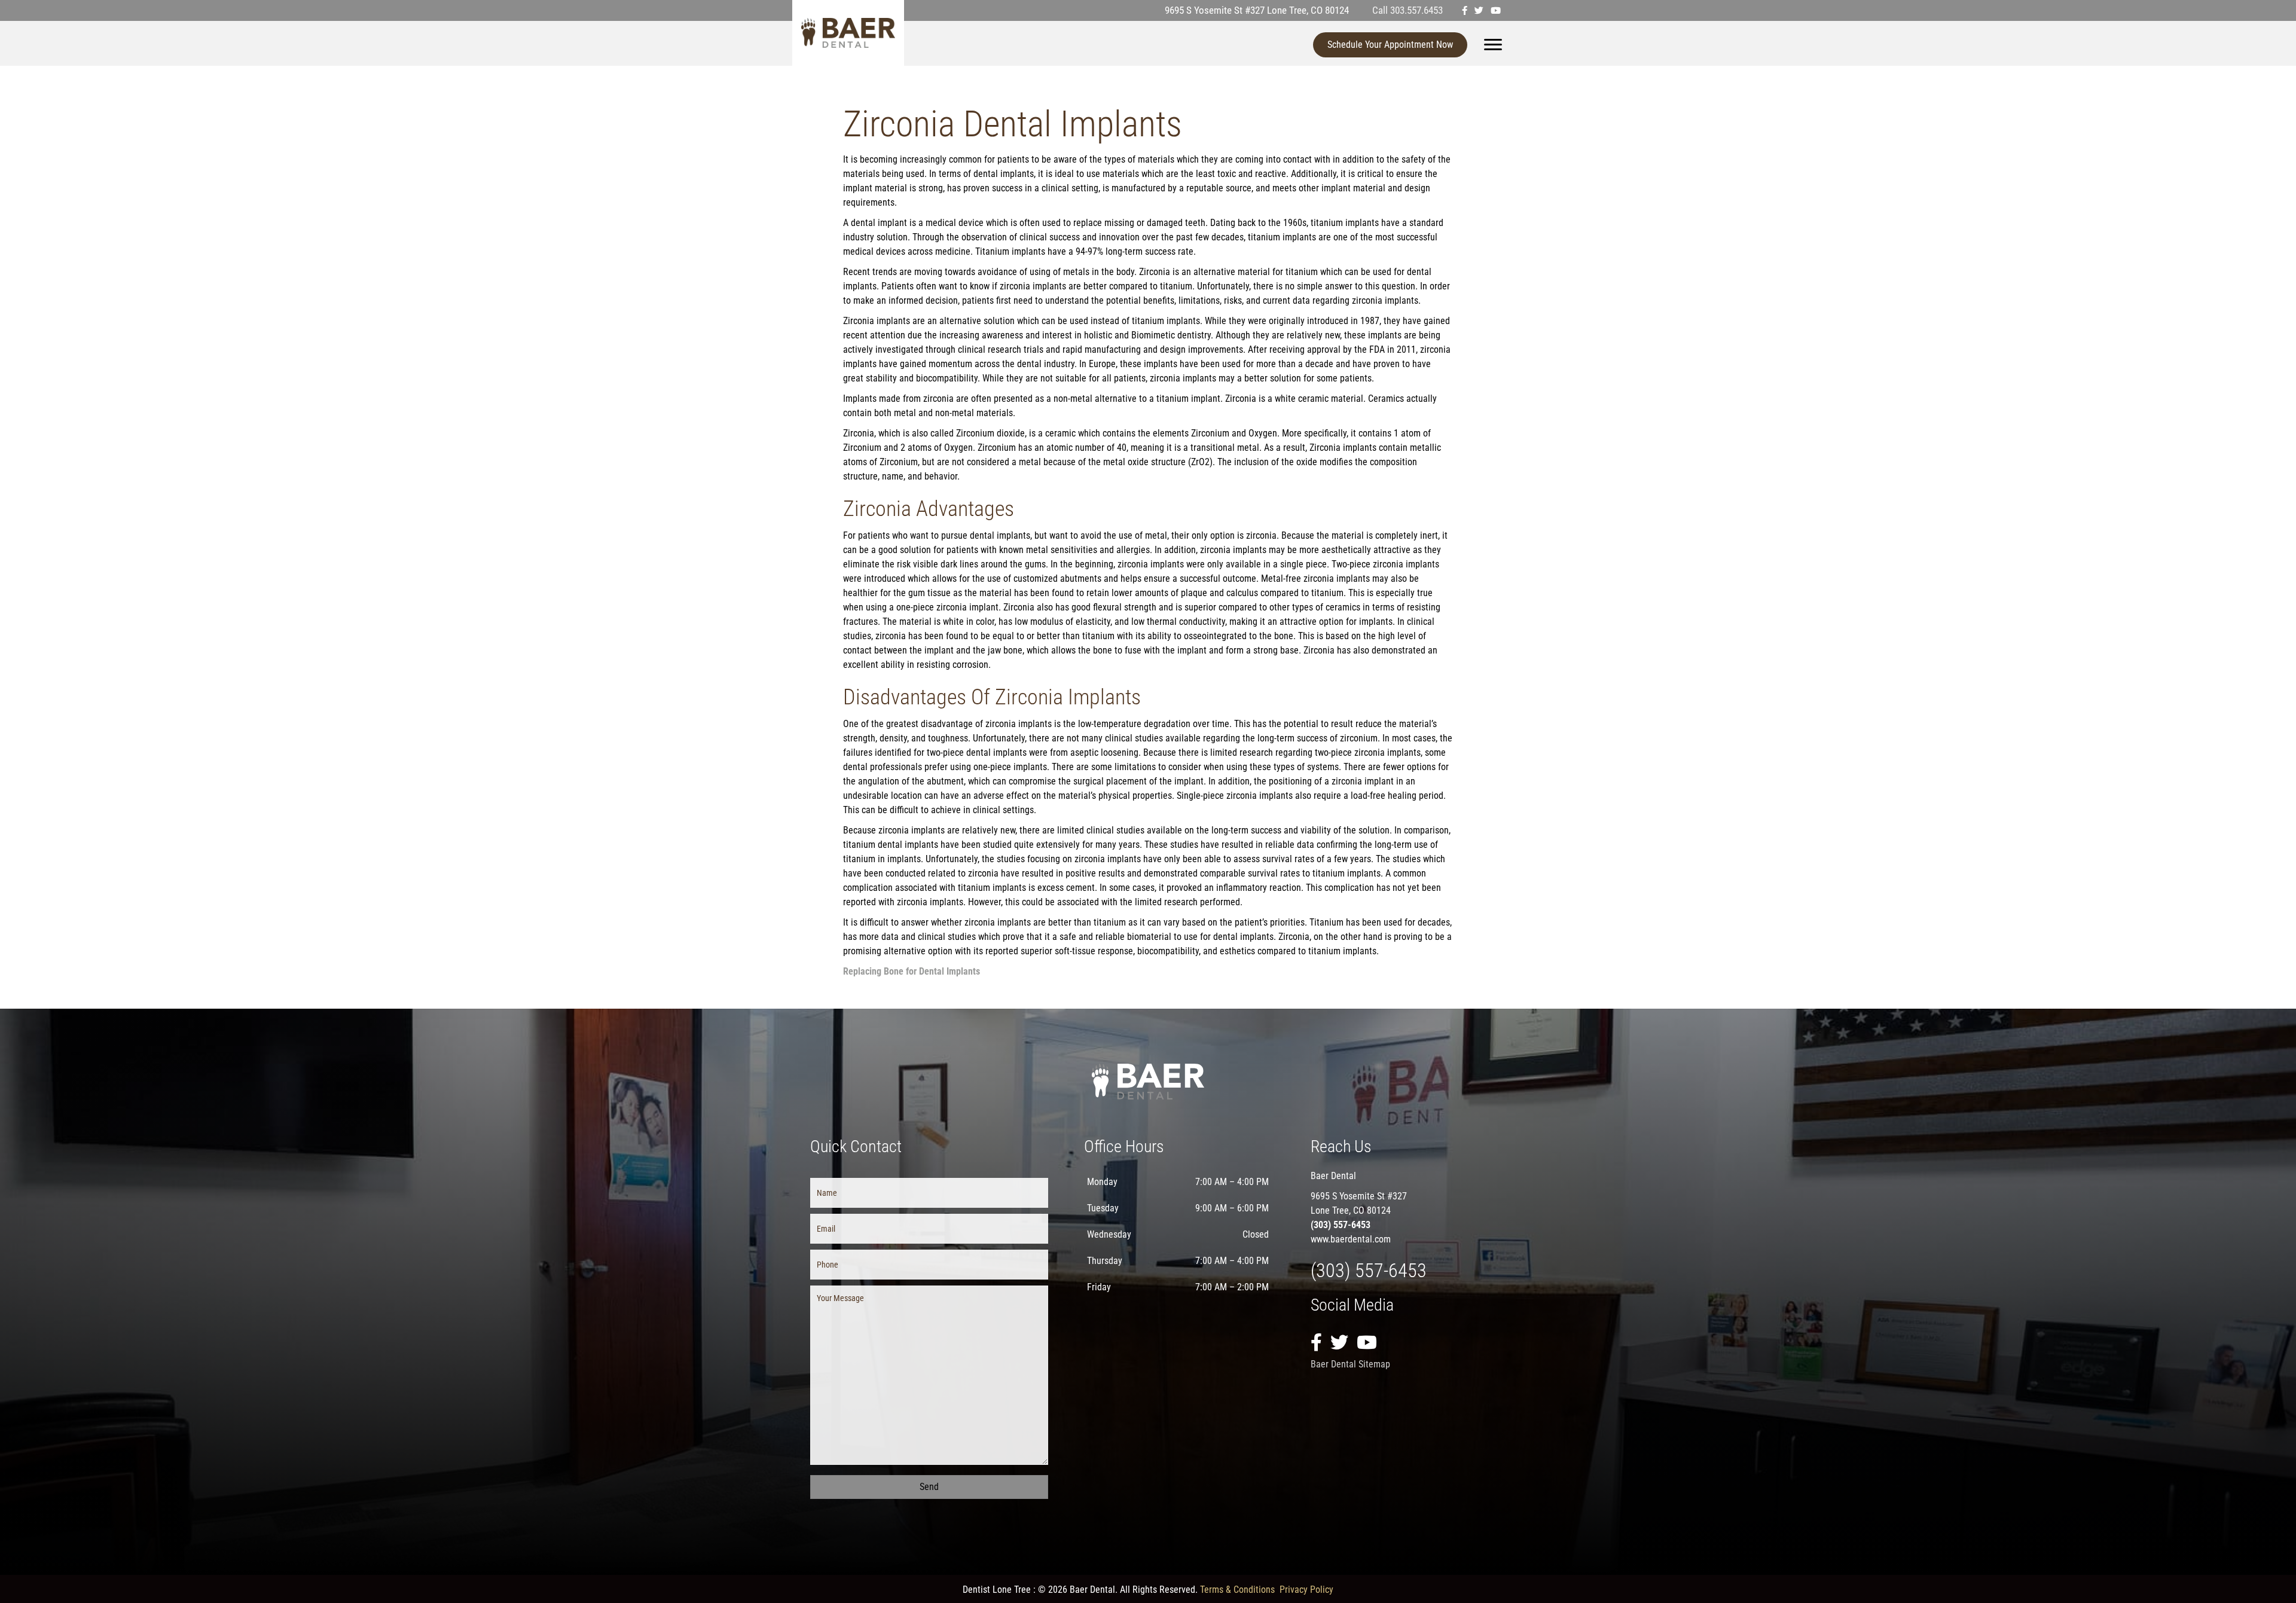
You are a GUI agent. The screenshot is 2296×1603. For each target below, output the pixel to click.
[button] (929, 1487)
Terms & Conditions (1237, 1590)
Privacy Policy (1306, 1590)
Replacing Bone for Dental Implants (912, 971)
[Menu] (1493, 45)
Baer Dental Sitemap (1350, 1364)
